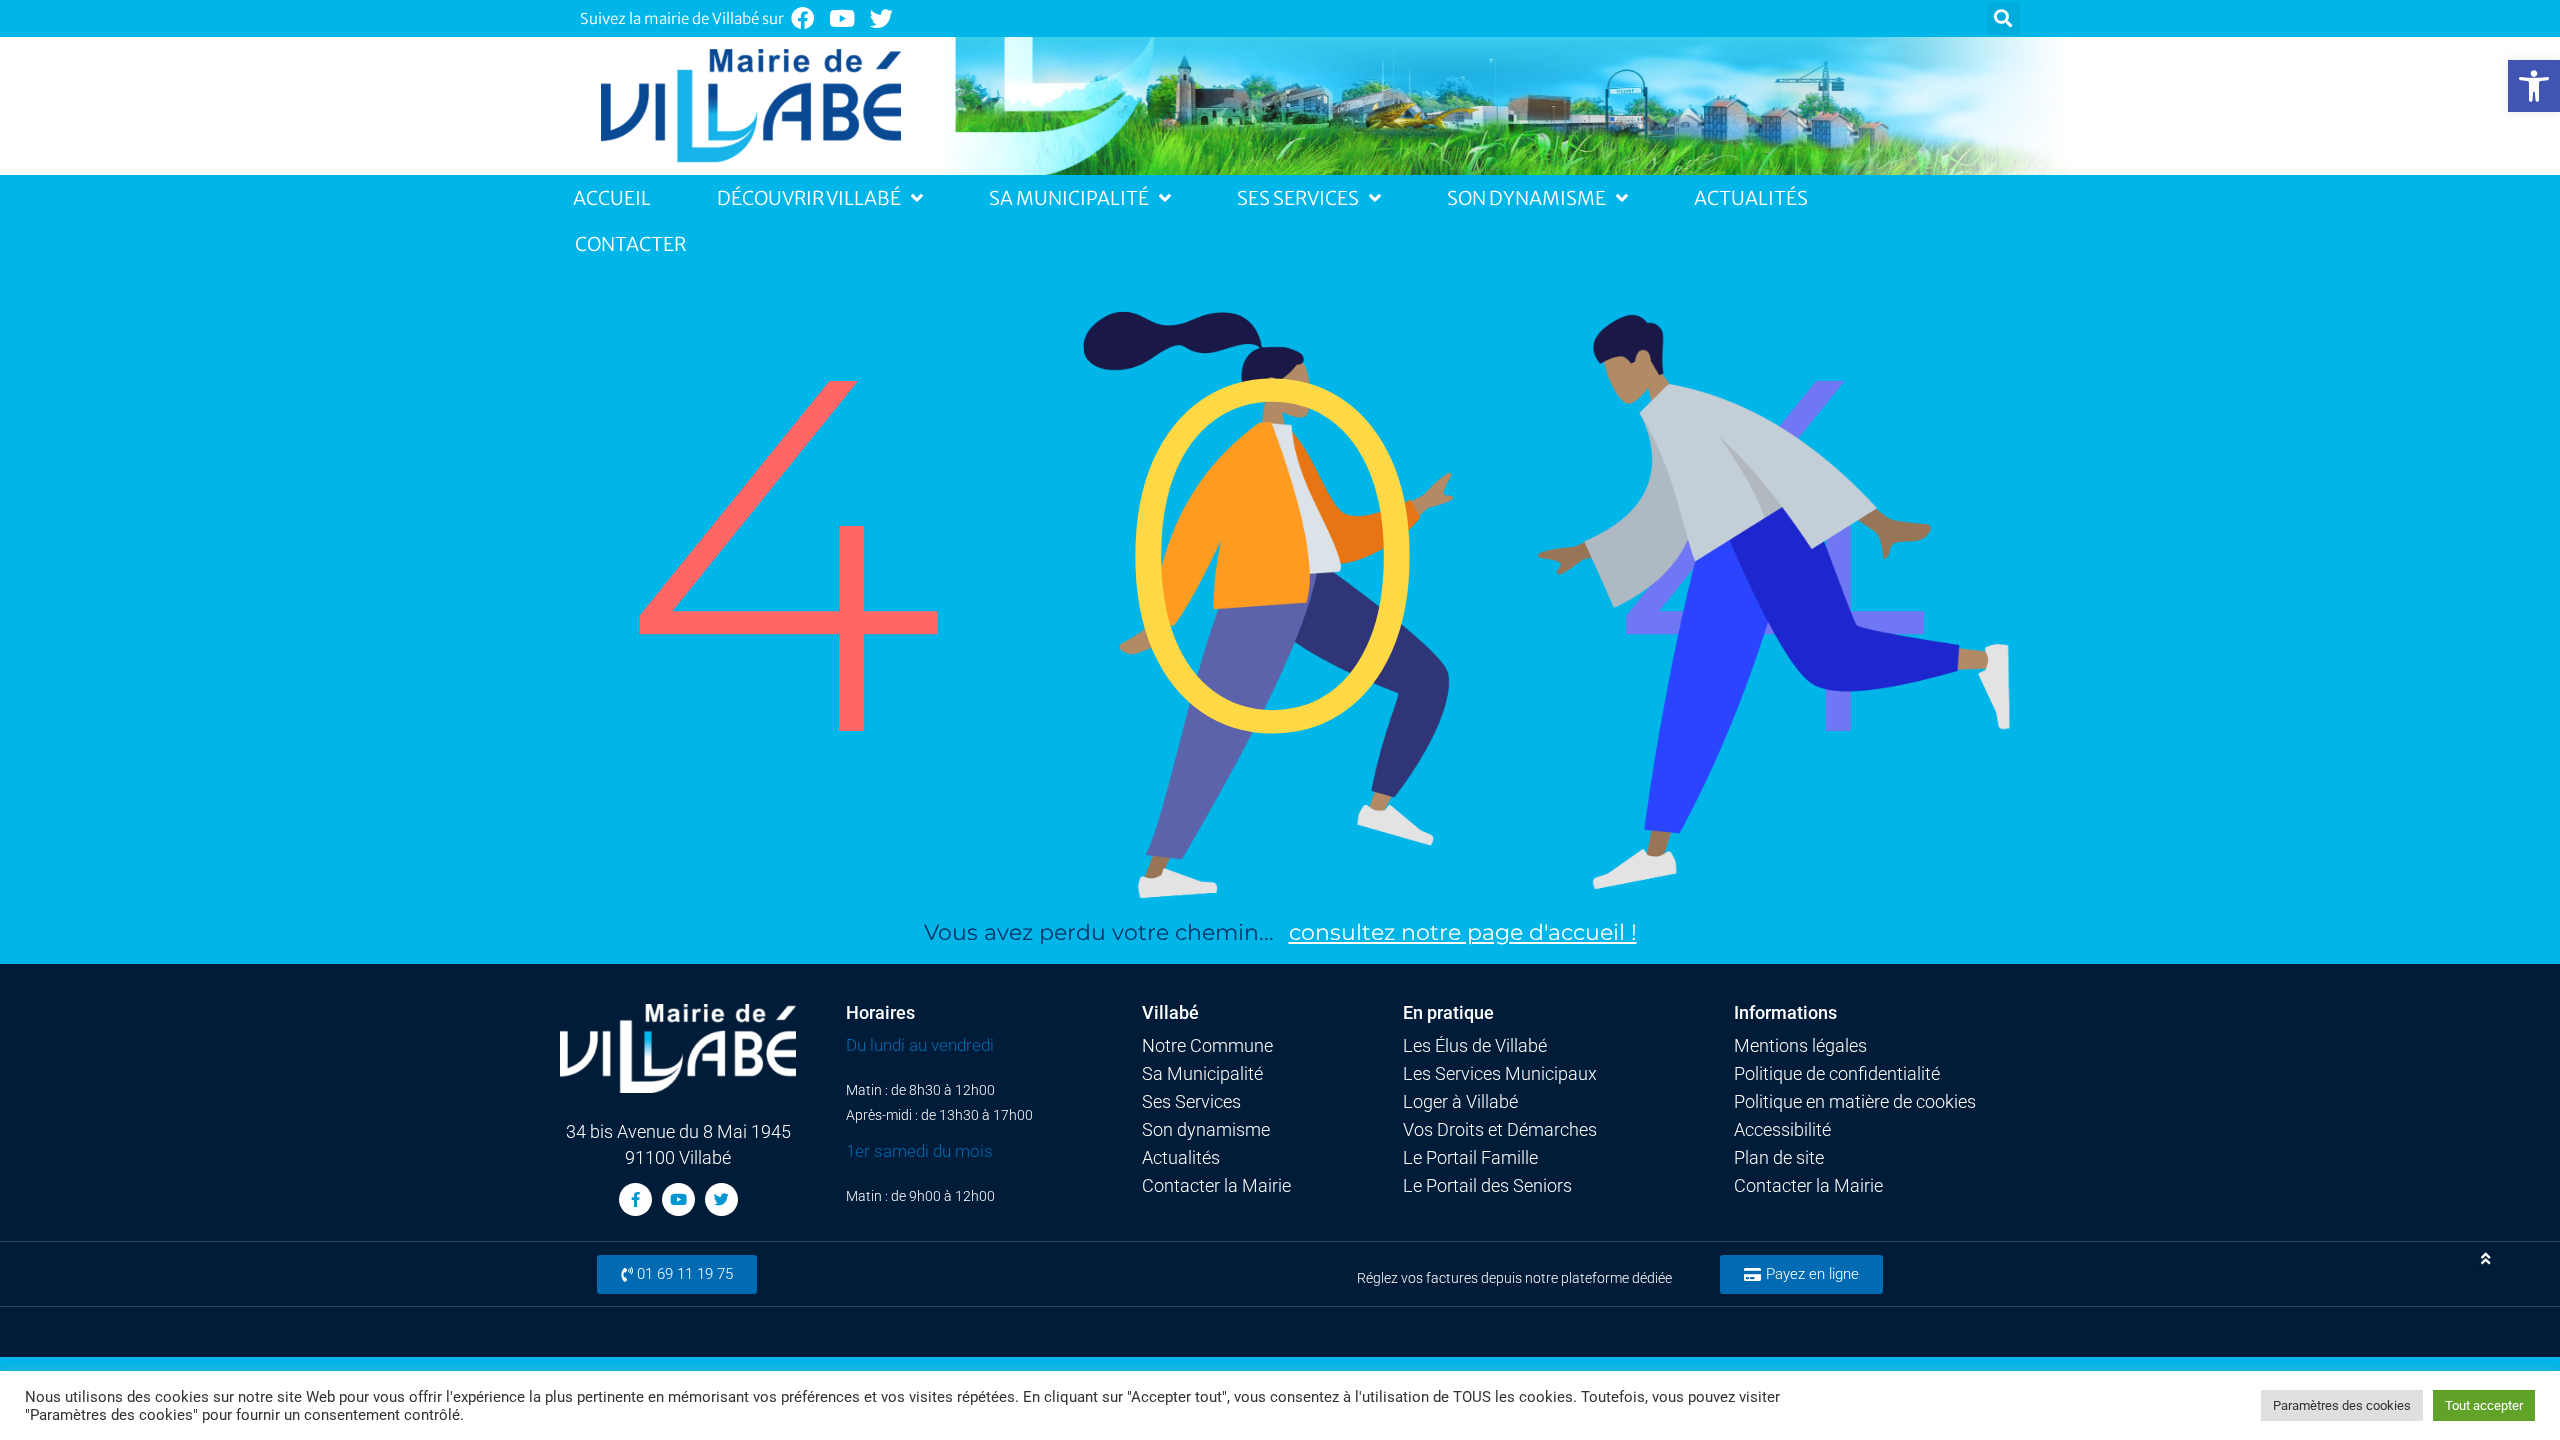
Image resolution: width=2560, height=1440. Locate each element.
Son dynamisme (1206, 1130)
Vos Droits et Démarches (1500, 1130)
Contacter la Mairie (1216, 1186)
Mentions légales (1800, 1046)
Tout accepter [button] (2484, 1405)
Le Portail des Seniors (1487, 1186)
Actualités (1751, 198)
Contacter (630, 244)
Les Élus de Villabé (1475, 1046)
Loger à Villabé (1460, 1102)
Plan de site (1779, 1158)
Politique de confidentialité (1837, 1074)
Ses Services (1298, 198)
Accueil (612, 198)
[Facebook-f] (635, 1199)
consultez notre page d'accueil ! (1463, 932)
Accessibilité (1782, 1130)
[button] (2534, 86)
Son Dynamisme (1526, 198)
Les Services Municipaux (1500, 1074)
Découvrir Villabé (809, 198)
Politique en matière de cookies (1855, 1102)
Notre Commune (1207, 1046)
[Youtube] (842, 18)
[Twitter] (882, 18)
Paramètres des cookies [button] (2342, 1405)
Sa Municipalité (1069, 198)
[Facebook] (802, 18)
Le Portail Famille (1470, 1158)
